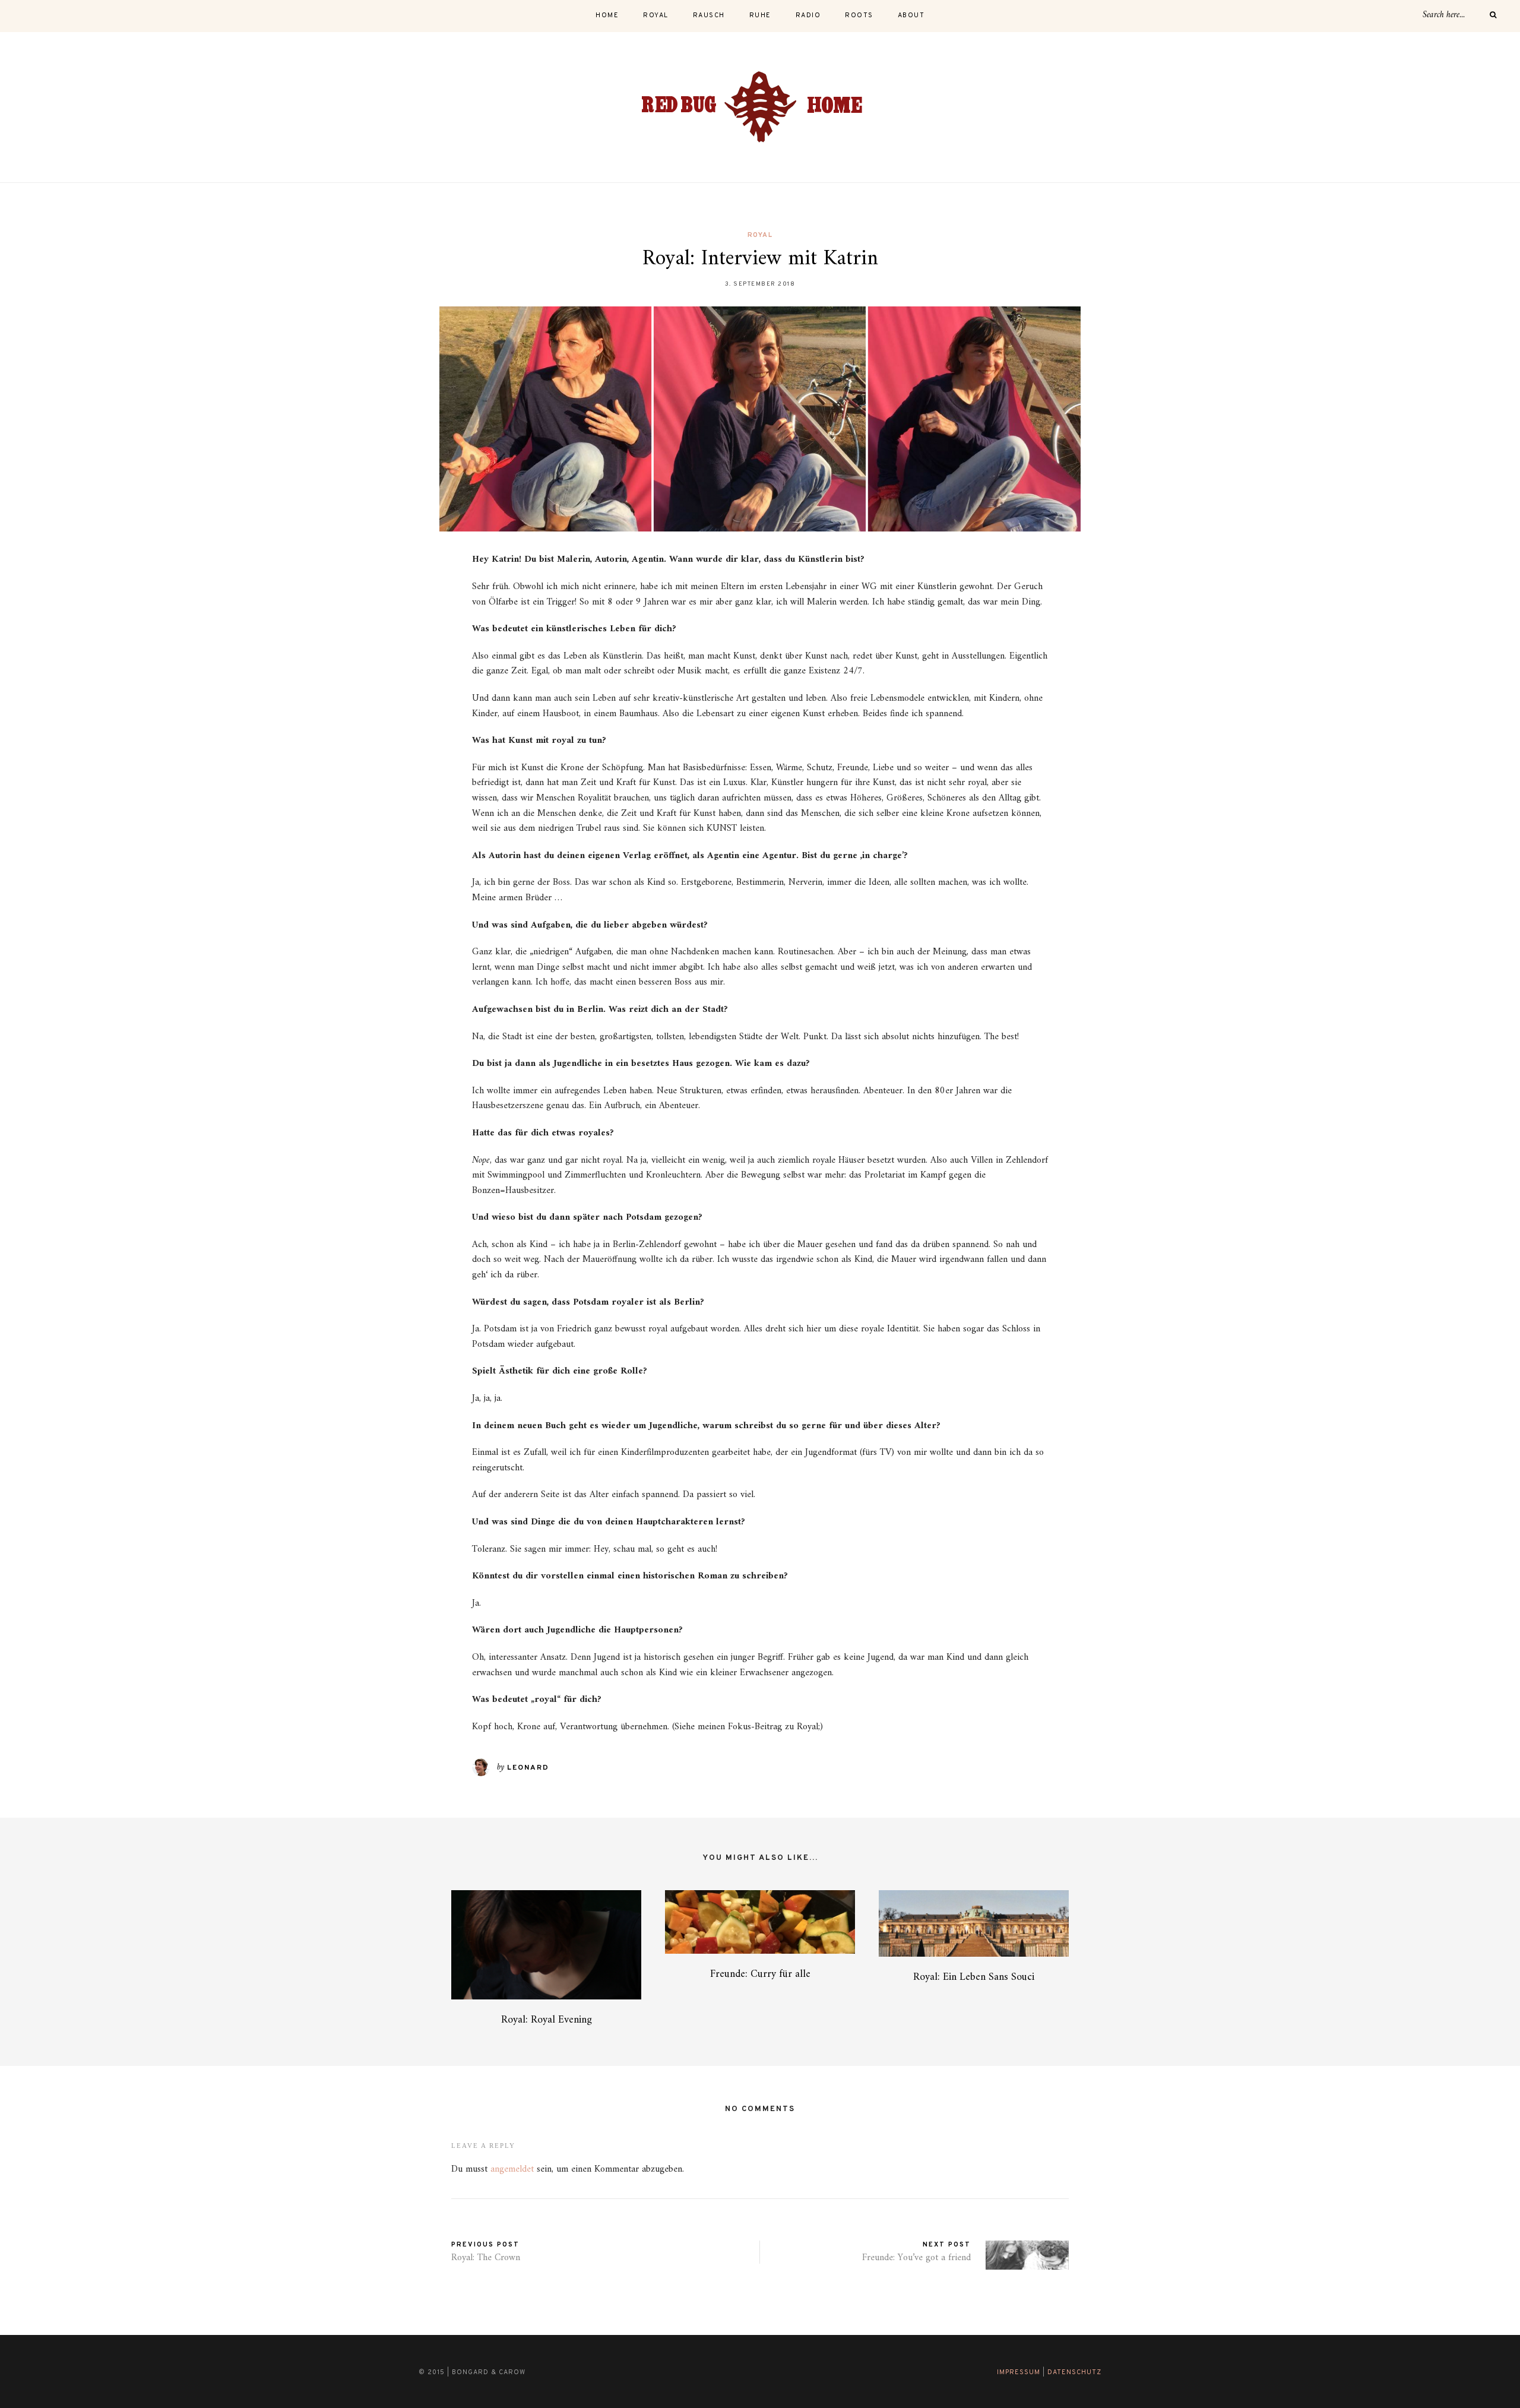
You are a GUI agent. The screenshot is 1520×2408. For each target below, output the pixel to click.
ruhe (760, 15)
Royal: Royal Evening (547, 2020)
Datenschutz (1074, 2372)
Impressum (1019, 2372)
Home (607, 15)
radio (808, 15)
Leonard (528, 1768)
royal (656, 15)
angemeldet (512, 2169)
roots (859, 15)
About (911, 15)
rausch (709, 15)
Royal (760, 235)
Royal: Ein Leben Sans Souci (974, 1977)
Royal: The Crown (486, 2258)
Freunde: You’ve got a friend (916, 2258)
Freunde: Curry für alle (760, 1974)
